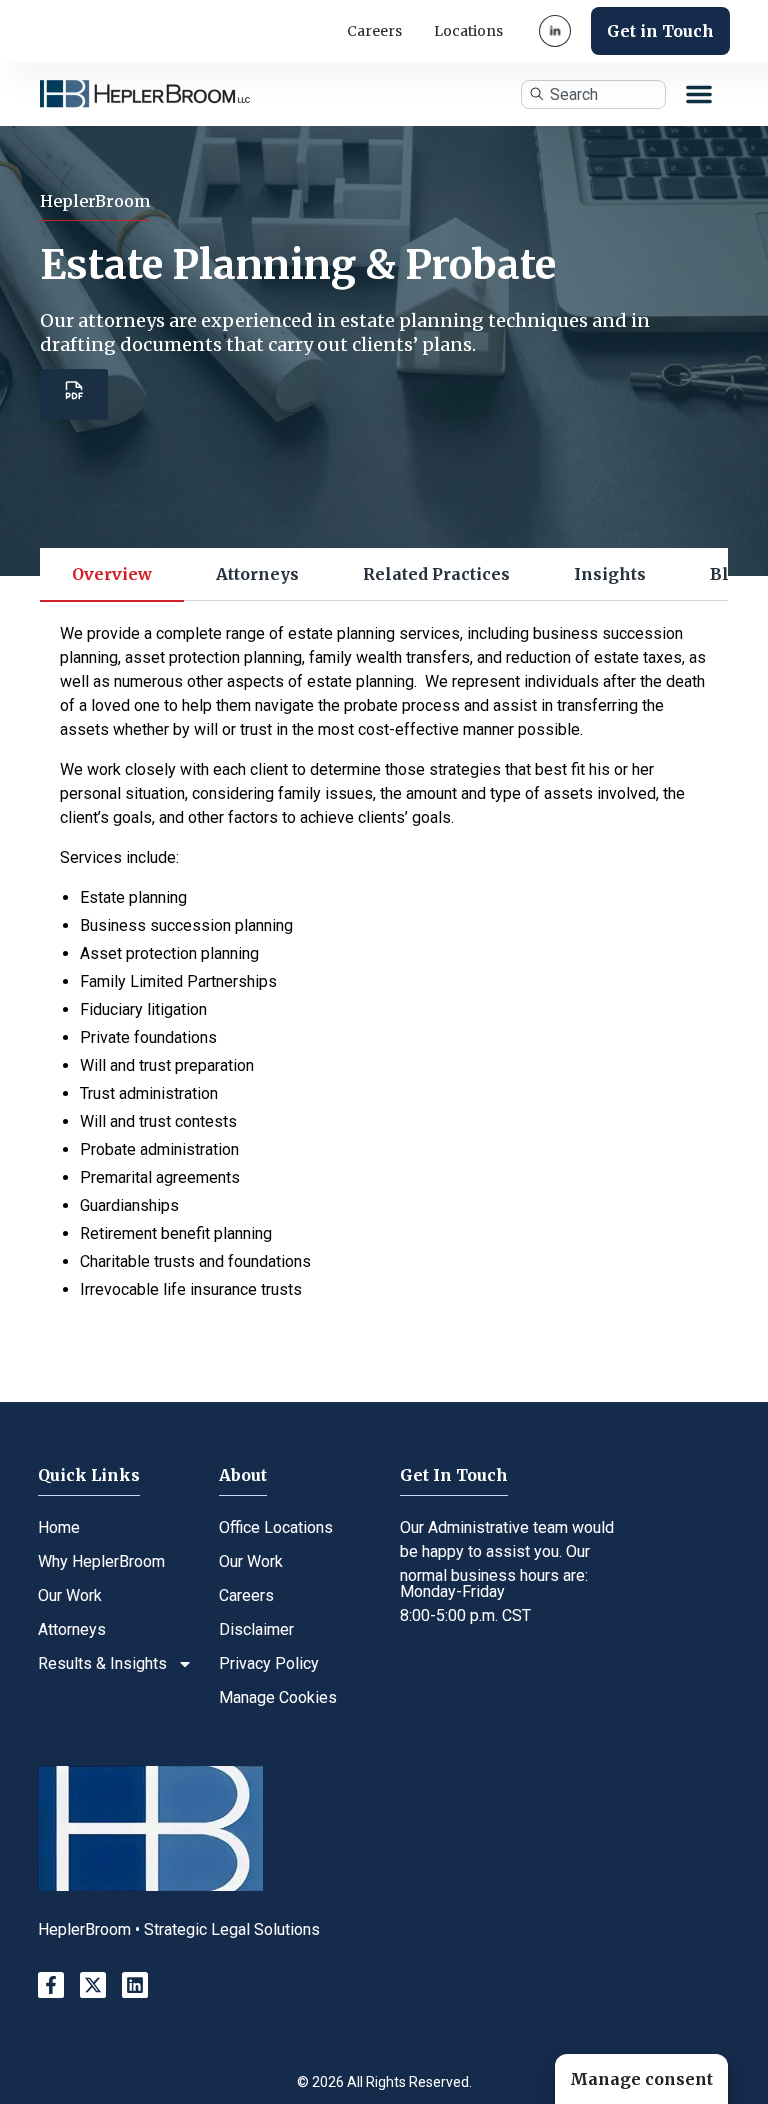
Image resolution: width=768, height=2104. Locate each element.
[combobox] (593, 94)
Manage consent (641, 2079)
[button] (699, 94)
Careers (374, 31)
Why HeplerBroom (101, 1561)
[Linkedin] (135, 1985)
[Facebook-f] (51, 1985)
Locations (468, 31)
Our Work (70, 1595)
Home (59, 1527)
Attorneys (72, 1629)
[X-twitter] (93, 1985)
